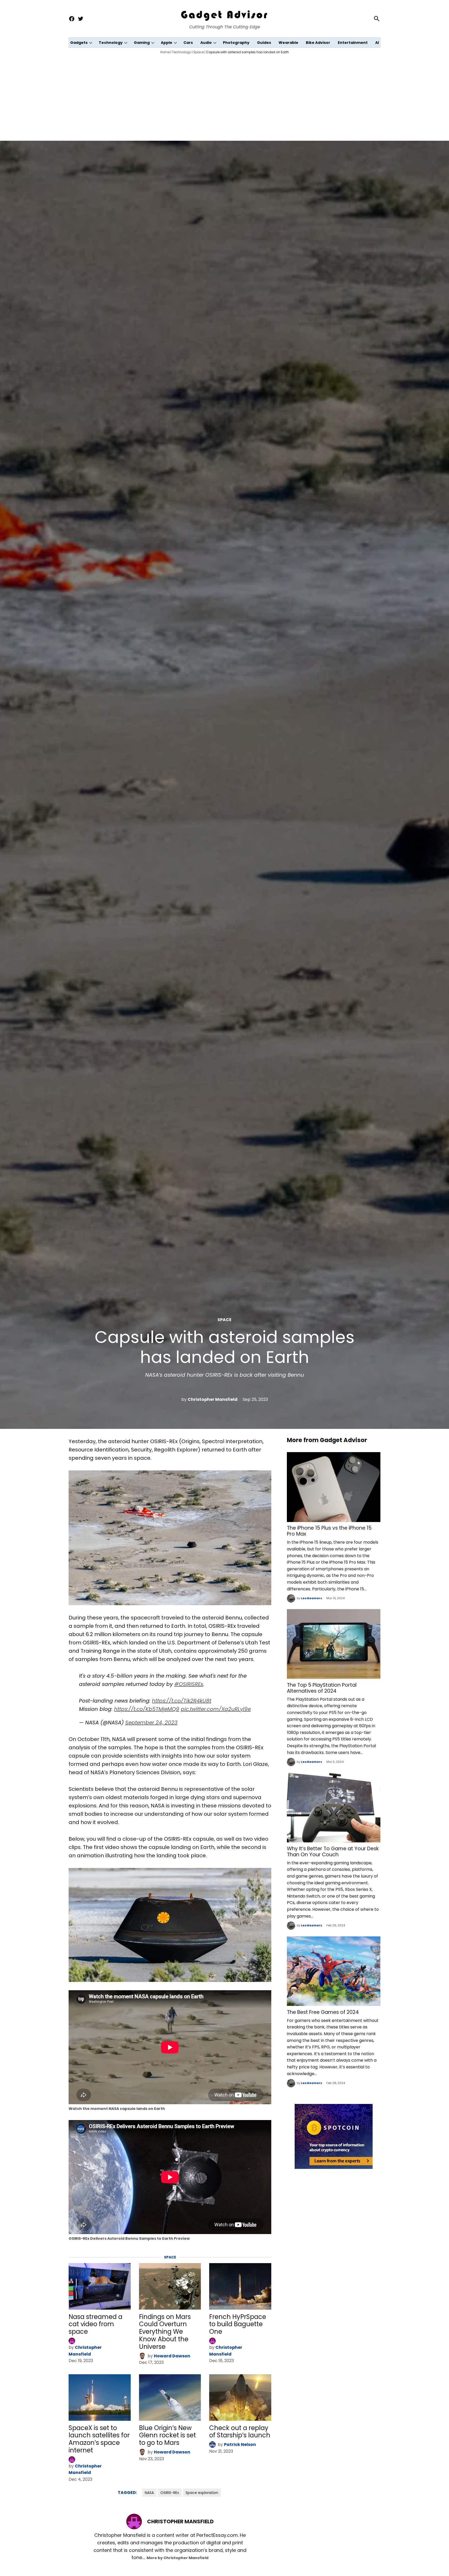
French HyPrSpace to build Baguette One (238, 2324)
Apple (167, 43)
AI (377, 43)
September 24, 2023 (151, 1723)
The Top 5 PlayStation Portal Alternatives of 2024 (322, 1688)
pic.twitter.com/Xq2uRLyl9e (216, 1709)
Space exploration (202, 2493)
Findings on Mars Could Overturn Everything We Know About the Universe (165, 2332)
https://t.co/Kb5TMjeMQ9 (147, 1709)
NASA (149, 2493)
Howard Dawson (172, 2356)
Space (199, 52)
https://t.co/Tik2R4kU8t (182, 1701)
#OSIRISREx (189, 1684)
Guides (264, 43)
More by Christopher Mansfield (177, 2558)
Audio (206, 43)
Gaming (142, 43)
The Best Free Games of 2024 (323, 2012)
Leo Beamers (312, 1598)
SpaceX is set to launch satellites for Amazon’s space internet (99, 2439)
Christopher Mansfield (213, 1399)
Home (165, 52)
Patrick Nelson (240, 2444)
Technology (111, 43)
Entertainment (353, 43)
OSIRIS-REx (170, 2493)
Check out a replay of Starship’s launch (240, 2432)
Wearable (288, 43)
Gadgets (79, 43)
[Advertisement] (224, 96)
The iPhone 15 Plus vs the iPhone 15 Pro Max (329, 1531)
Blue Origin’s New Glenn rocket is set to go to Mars (167, 2435)
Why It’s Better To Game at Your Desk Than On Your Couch (333, 1852)
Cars (188, 43)
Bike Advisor (318, 43)
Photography (236, 43)
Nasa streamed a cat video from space (95, 2324)
